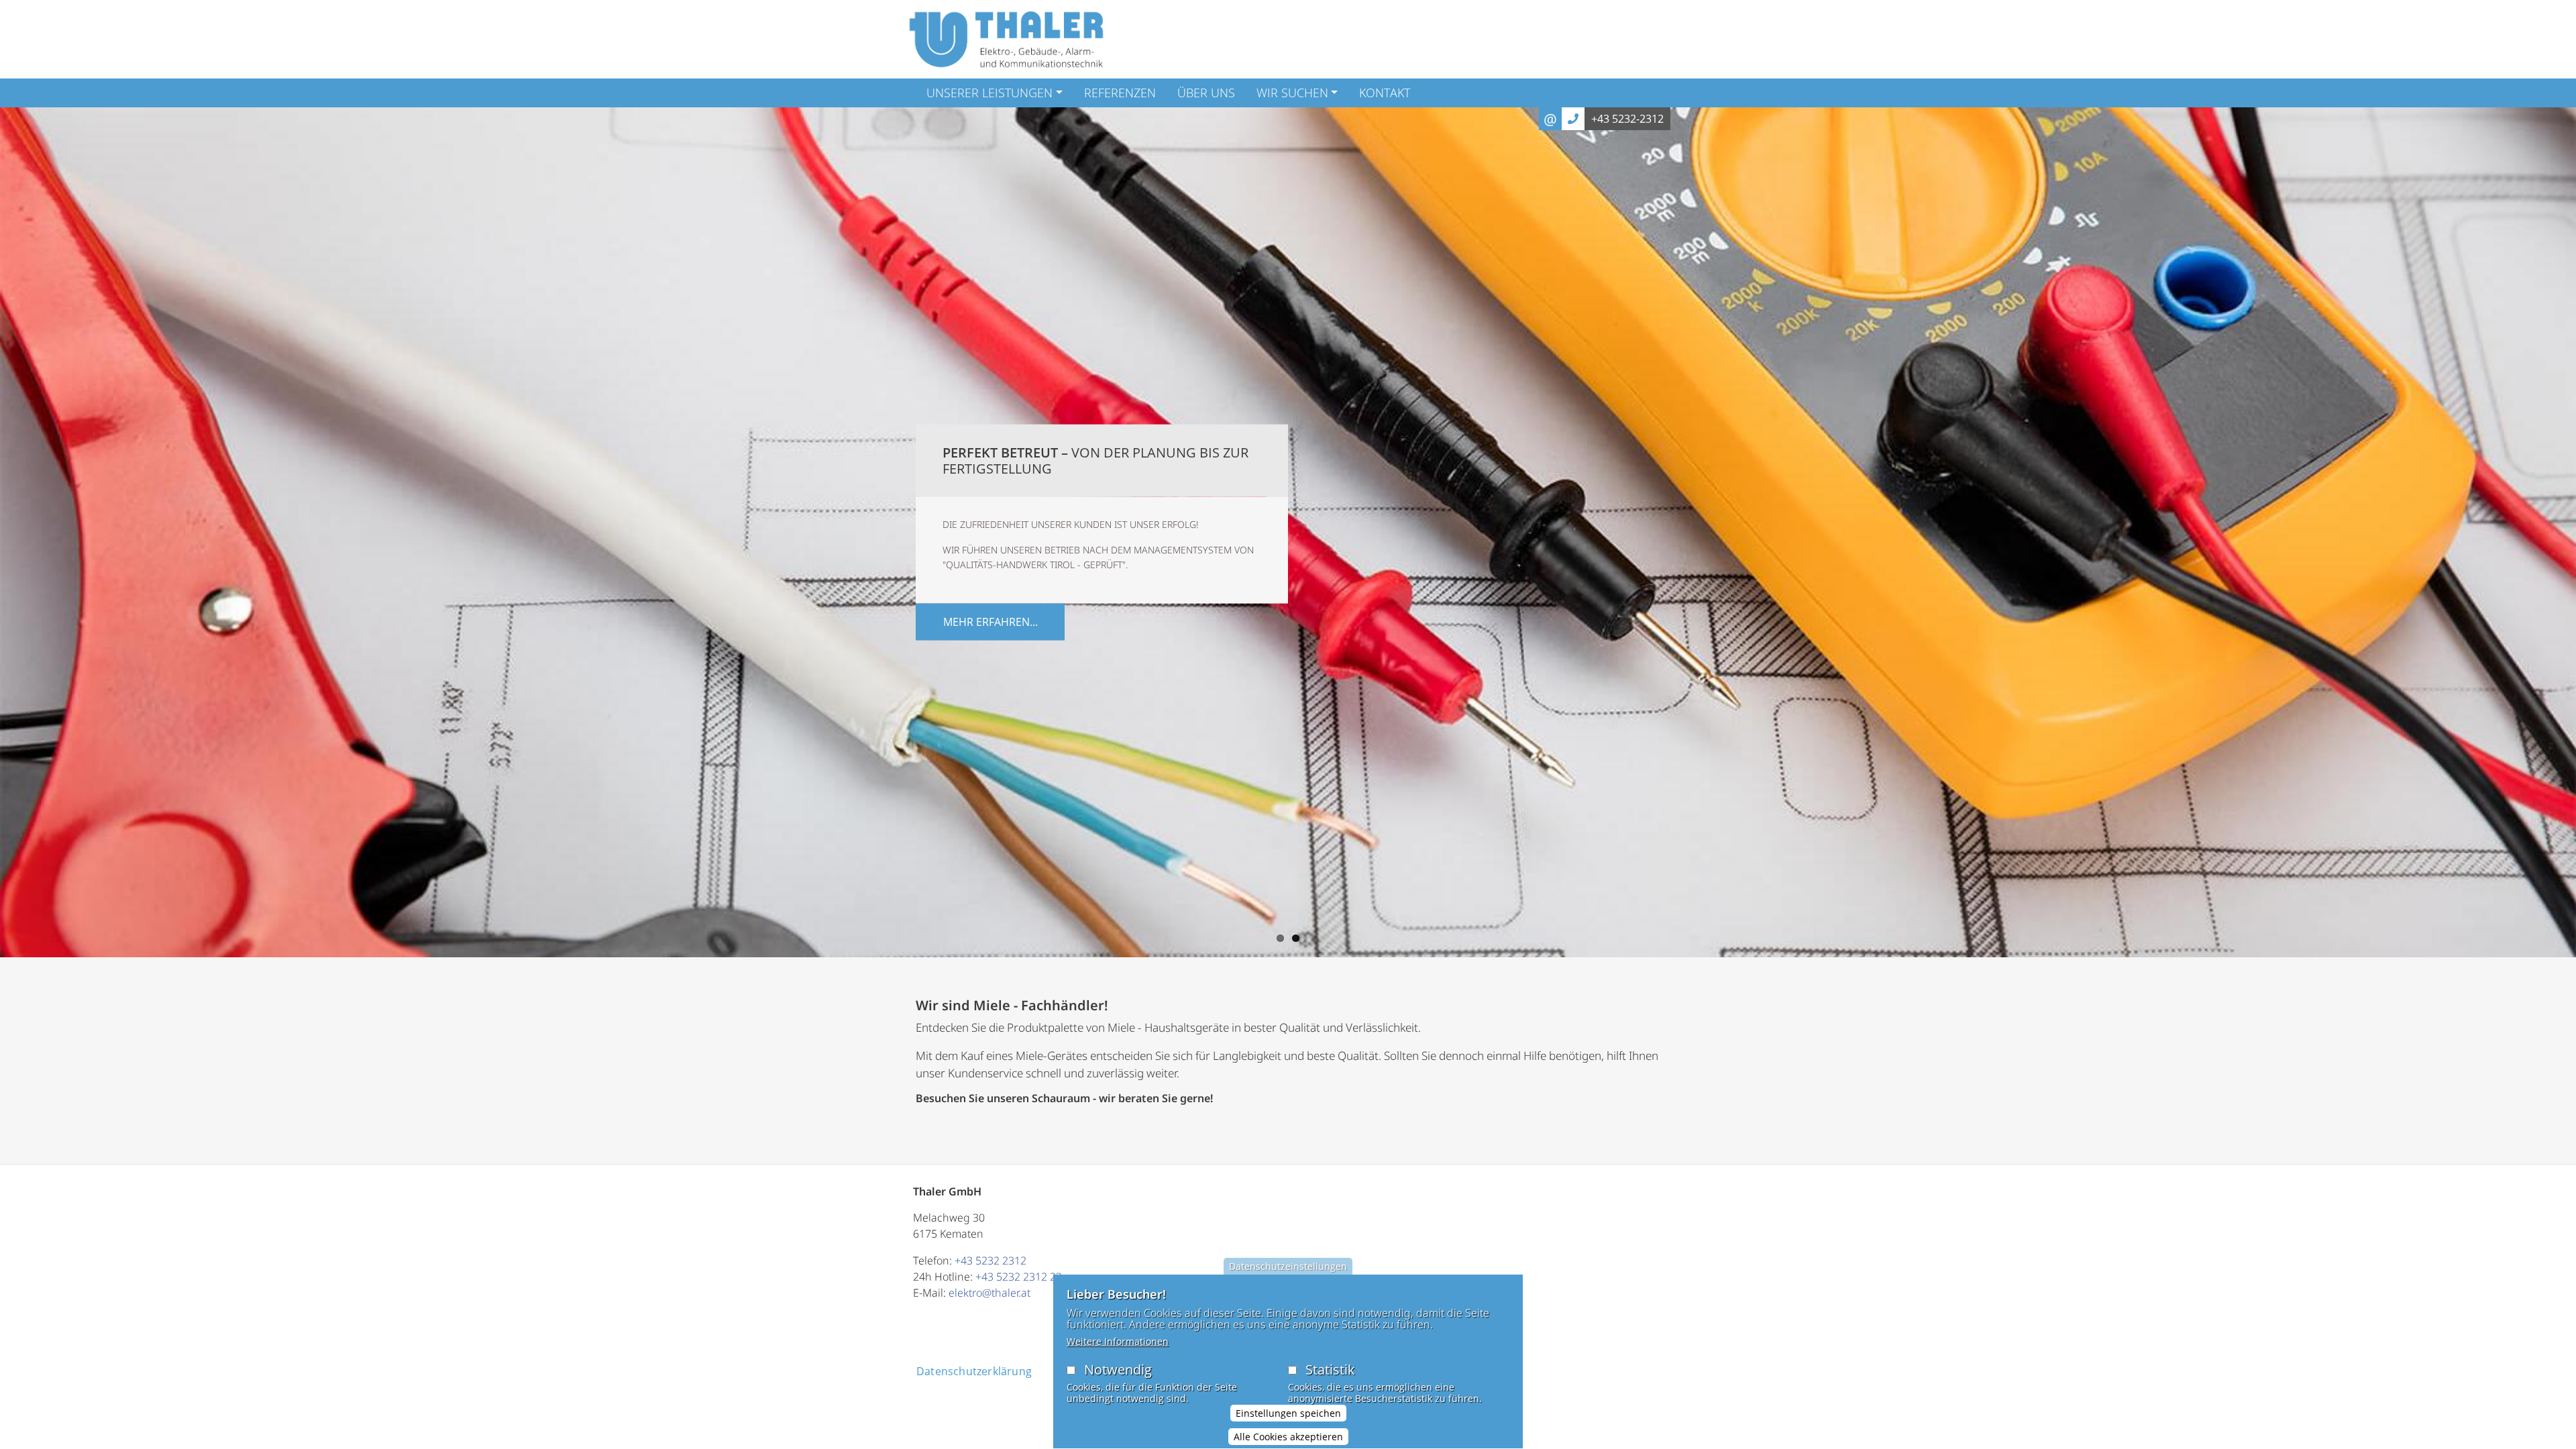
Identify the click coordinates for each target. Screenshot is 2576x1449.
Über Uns (1206, 93)
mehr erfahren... (990, 621)
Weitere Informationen (1118, 1341)
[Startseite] (1006, 39)
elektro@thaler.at (989, 1293)
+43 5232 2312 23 (1019, 1277)
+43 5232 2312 (990, 1260)
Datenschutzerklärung (974, 1371)
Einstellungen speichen (1288, 1413)
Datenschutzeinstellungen (1288, 1266)
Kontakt (1385, 93)
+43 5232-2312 (1627, 119)
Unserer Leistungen (989, 93)
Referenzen (1120, 93)
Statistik (1330, 1370)
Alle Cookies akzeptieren (1288, 1437)
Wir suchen (1292, 93)
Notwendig (1118, 1370)
